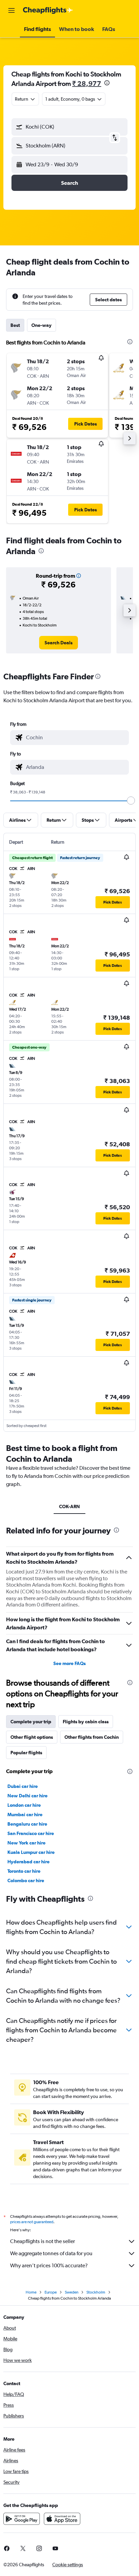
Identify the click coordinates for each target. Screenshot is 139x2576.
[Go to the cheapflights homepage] (48, 10)
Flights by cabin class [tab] (86, 1722)
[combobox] (76, 738)
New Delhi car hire (27, 1796)
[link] (59, 643)
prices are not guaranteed (32, 2222)
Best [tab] (15, 325)
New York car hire (26, 1843)
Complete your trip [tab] (31, 1722)
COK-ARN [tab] (69, 1506)
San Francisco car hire (31, 1833)
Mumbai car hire (25, 1815)
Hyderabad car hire (29, 1862)
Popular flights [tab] (26, 1753)
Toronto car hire (24, 1871)
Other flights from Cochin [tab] (92, 1737)
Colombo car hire (26, 1880)
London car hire (24, 1805)
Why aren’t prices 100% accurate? (49, 2265)
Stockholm (96, 2292)
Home (31, 2292)
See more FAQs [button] (69, 1663)
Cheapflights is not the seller (43, 2241)
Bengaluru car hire (27, 1824)
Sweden (72, 2292)
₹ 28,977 (87, 83)
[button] (11, 10)
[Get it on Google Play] (22, 2519)
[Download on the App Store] (62, 2519)
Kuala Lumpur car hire (31, 1852)
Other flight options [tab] (32, 1737)
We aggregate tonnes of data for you (51, 2253)
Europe (51, 2292)
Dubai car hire (23, 1786)
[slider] (131, 801)
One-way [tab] (41, 325)
